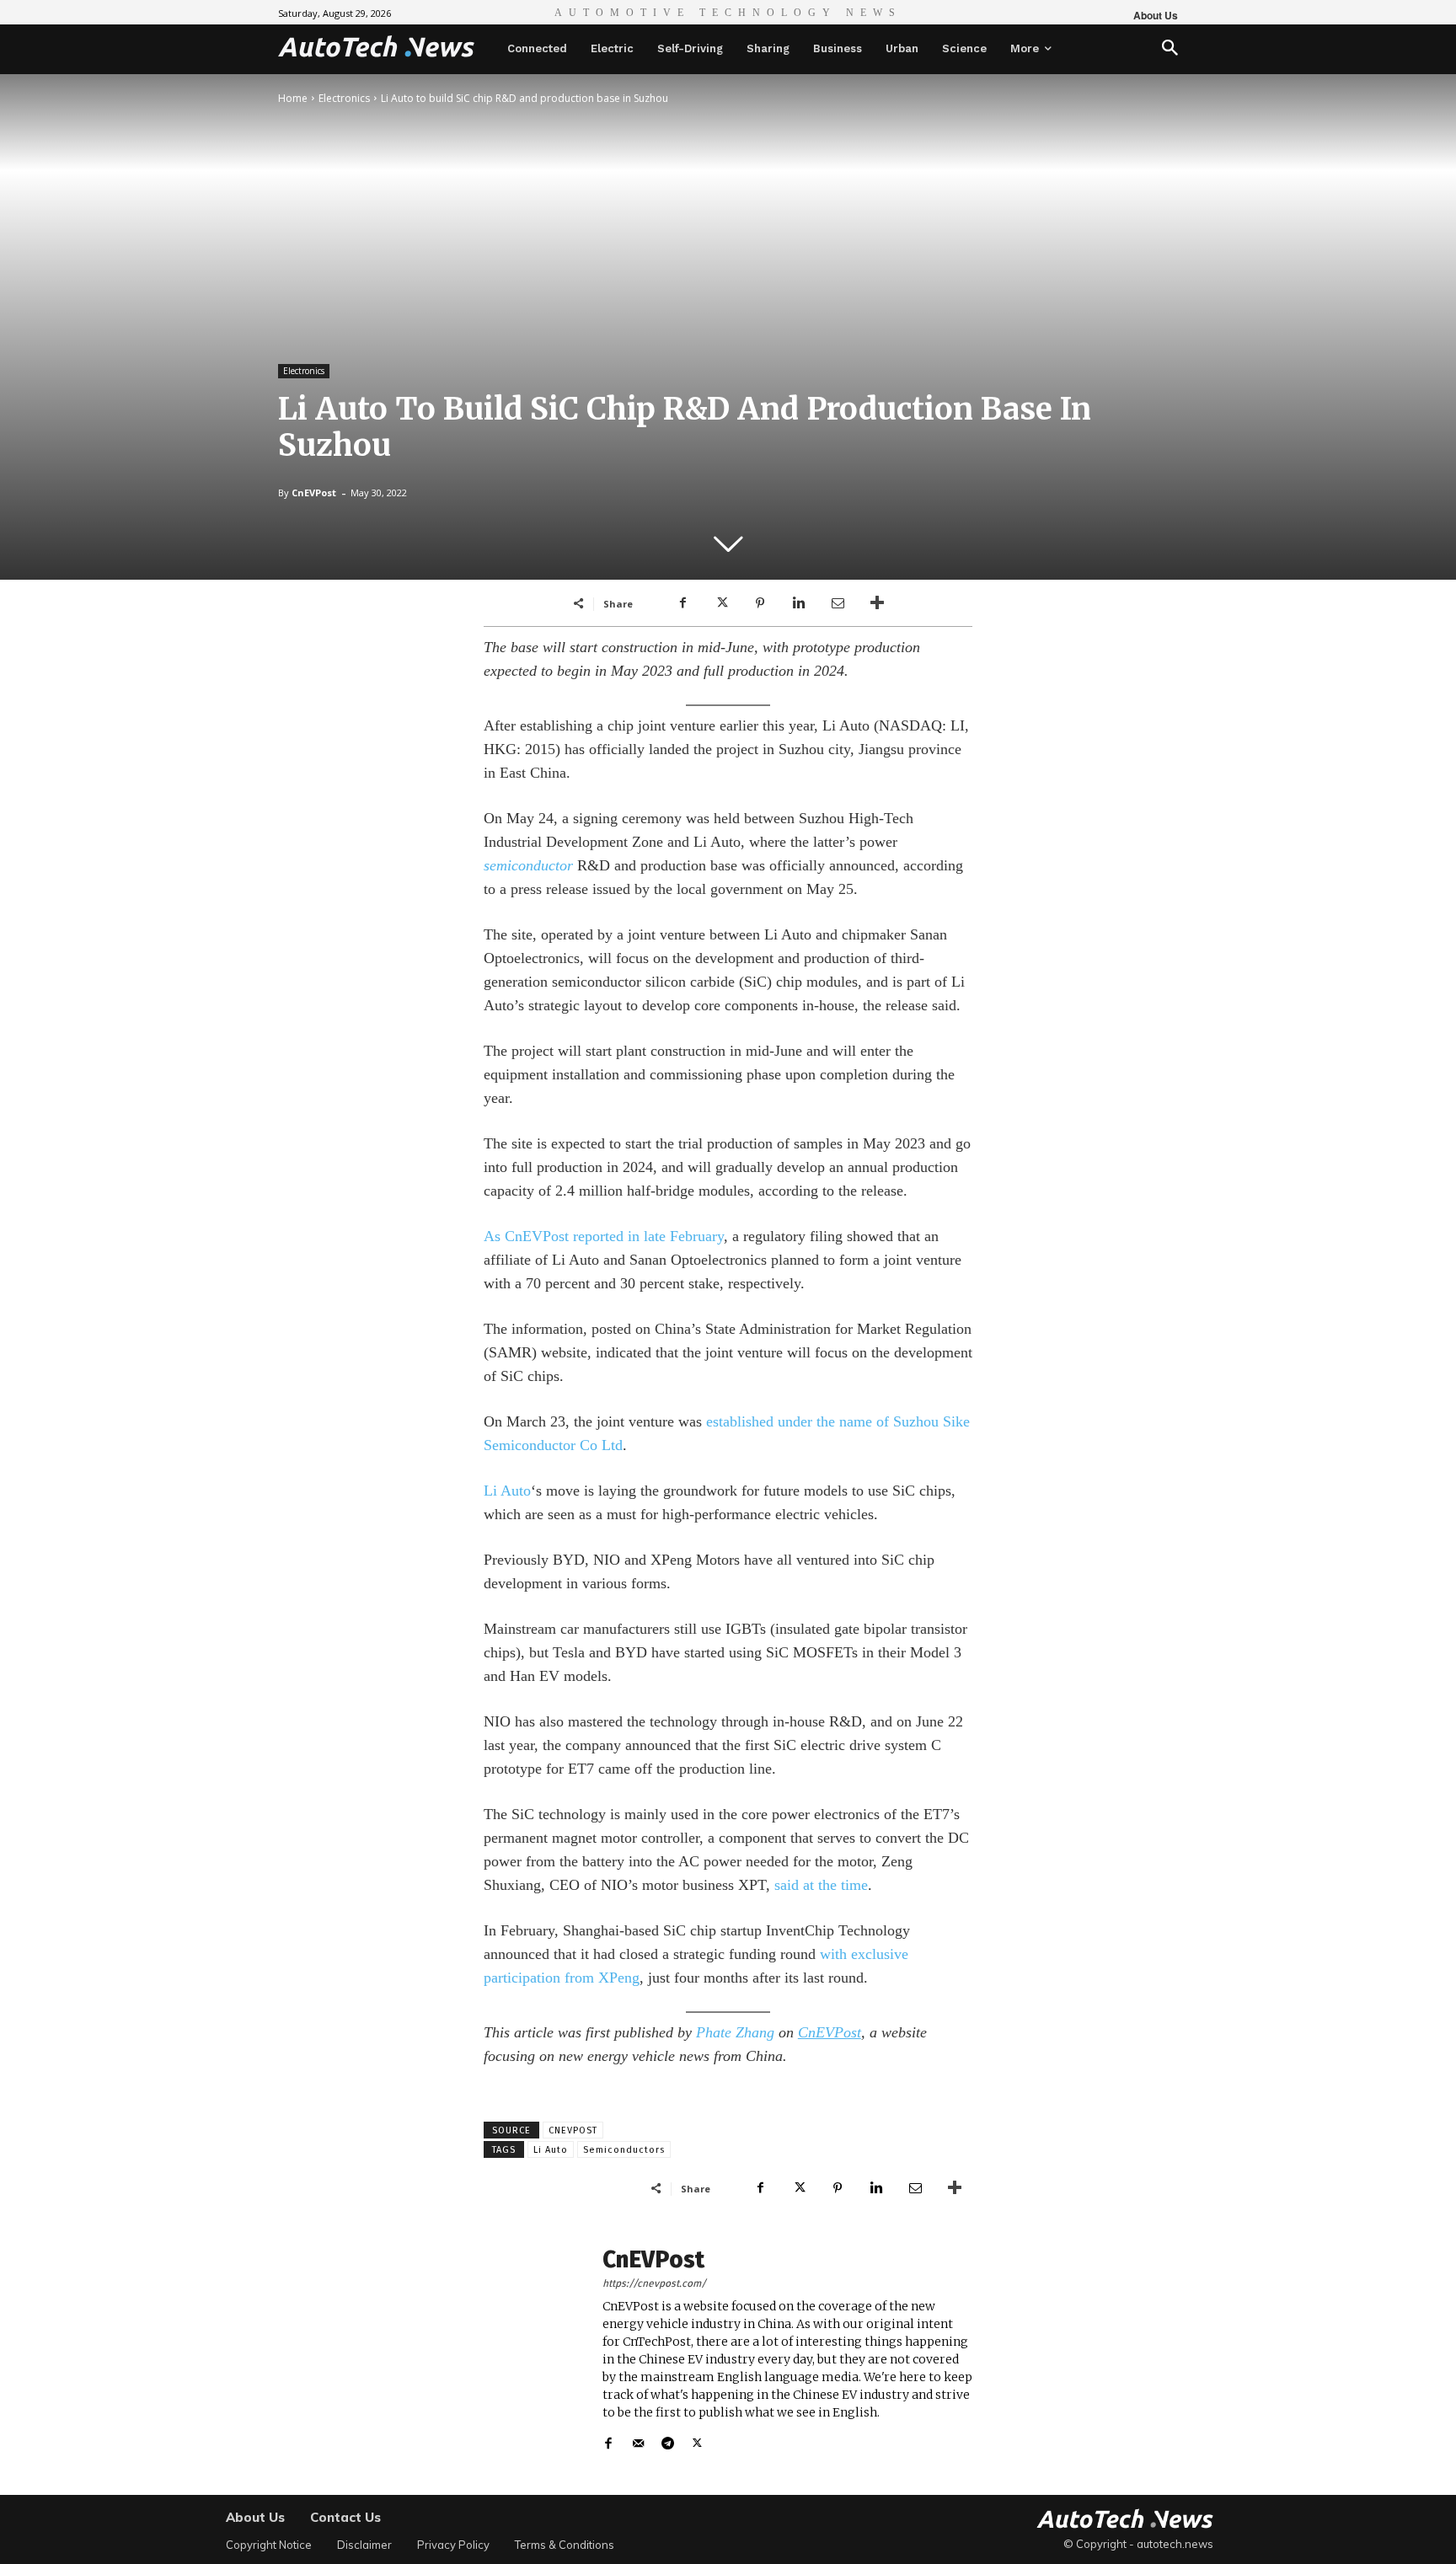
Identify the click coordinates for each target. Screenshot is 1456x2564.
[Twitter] (721, 603)
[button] (1170, 49)
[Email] (838, 603)
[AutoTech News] (376, 46)
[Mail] (638, 2440)
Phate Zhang (735, 2032)
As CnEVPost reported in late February (604, 1236)
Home (293, 98)
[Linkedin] (799, 603)
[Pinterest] (760, 603)
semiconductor (528, 865)
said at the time (821, 1885)
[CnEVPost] (534, 2350)
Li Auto (507, 1491)
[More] (877, 603)
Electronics (344, 98)
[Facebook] (682, 603)
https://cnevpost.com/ (654, 2283)
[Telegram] (668, 2440)
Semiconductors (624, 2150)
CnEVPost (314, 492)
